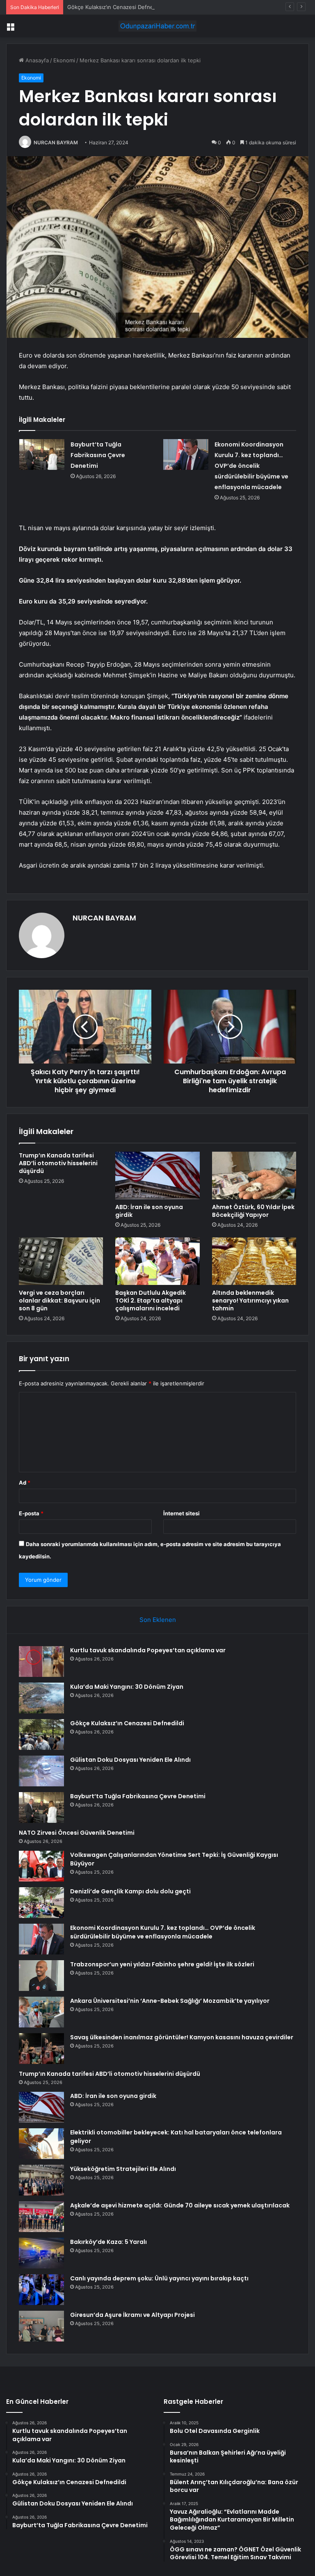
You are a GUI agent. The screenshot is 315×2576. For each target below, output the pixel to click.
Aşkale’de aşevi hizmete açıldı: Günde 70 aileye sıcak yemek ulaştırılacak (180, 2205)
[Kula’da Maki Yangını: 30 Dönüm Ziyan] (41, 1698)
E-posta (31, 1513)
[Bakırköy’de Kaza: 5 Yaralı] (41, 2253)
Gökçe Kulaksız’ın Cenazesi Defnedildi (115, 7)
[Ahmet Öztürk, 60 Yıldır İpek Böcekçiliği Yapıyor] (254, 1175)
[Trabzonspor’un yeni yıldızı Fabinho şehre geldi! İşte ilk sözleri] (41, 1976)
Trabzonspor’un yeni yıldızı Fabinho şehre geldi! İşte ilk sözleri (162, 1964)
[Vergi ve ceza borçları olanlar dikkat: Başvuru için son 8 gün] (61, 1261)
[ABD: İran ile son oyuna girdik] (157, 1175)
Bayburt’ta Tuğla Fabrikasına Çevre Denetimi (98, 455)
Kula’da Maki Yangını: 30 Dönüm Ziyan (127, 1687)
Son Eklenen (158, 1620)
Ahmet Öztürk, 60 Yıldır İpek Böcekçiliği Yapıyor (253, 1211)
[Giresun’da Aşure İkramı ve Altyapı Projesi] (41, 2326)
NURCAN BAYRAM (56, 142)
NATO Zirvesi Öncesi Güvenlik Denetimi (77, 1833)
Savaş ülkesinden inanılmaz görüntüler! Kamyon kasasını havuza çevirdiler (182, 2037)
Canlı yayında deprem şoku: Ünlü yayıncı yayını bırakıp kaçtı (159, 2278)
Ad (25, 1483)
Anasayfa (36, 60)
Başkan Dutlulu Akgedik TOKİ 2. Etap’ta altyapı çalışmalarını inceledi (151, 1301)
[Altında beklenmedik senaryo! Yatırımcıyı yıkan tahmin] (254, 1261)
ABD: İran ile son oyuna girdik (149, 1211)
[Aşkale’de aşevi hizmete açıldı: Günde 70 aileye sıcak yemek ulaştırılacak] (41, 2217)
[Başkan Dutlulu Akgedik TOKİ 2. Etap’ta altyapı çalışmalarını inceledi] (157, 1261)
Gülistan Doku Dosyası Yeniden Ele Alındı (130, 1760)
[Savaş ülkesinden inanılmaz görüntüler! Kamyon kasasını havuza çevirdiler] (41, 2049)
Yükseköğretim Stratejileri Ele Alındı (123, 2169)
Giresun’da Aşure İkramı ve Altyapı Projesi (132, 2315)
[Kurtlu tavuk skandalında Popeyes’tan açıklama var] (41, 1662)
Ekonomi (64, 60)
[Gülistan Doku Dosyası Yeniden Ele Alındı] (41, 1771)
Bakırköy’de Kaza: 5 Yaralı (108, 2242)
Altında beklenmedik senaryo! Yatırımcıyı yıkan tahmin (250, 1301)
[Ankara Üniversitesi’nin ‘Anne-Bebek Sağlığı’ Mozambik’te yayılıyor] (41, 2012)
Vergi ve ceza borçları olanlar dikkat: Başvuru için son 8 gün (59, 1301)
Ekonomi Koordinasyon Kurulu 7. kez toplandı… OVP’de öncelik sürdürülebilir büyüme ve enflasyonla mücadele (251, 466)
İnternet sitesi (181, 1513)
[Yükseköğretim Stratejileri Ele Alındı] (41, 2180)
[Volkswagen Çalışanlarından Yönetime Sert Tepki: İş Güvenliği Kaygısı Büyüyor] (41, 1866)
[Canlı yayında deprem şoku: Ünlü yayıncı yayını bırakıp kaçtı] (41, 2290)
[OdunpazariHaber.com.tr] (157, 26)
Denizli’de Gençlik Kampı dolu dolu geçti (130, 1891)
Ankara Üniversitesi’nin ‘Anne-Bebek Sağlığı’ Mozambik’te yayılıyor (170, 2001)
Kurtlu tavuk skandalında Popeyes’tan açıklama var (148, 1650)
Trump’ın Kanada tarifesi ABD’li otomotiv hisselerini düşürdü (58, 1163)
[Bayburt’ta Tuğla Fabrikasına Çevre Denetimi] (42, 454)
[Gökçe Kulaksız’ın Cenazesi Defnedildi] (41, 1734)
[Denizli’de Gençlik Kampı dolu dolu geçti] (41, 1903)
